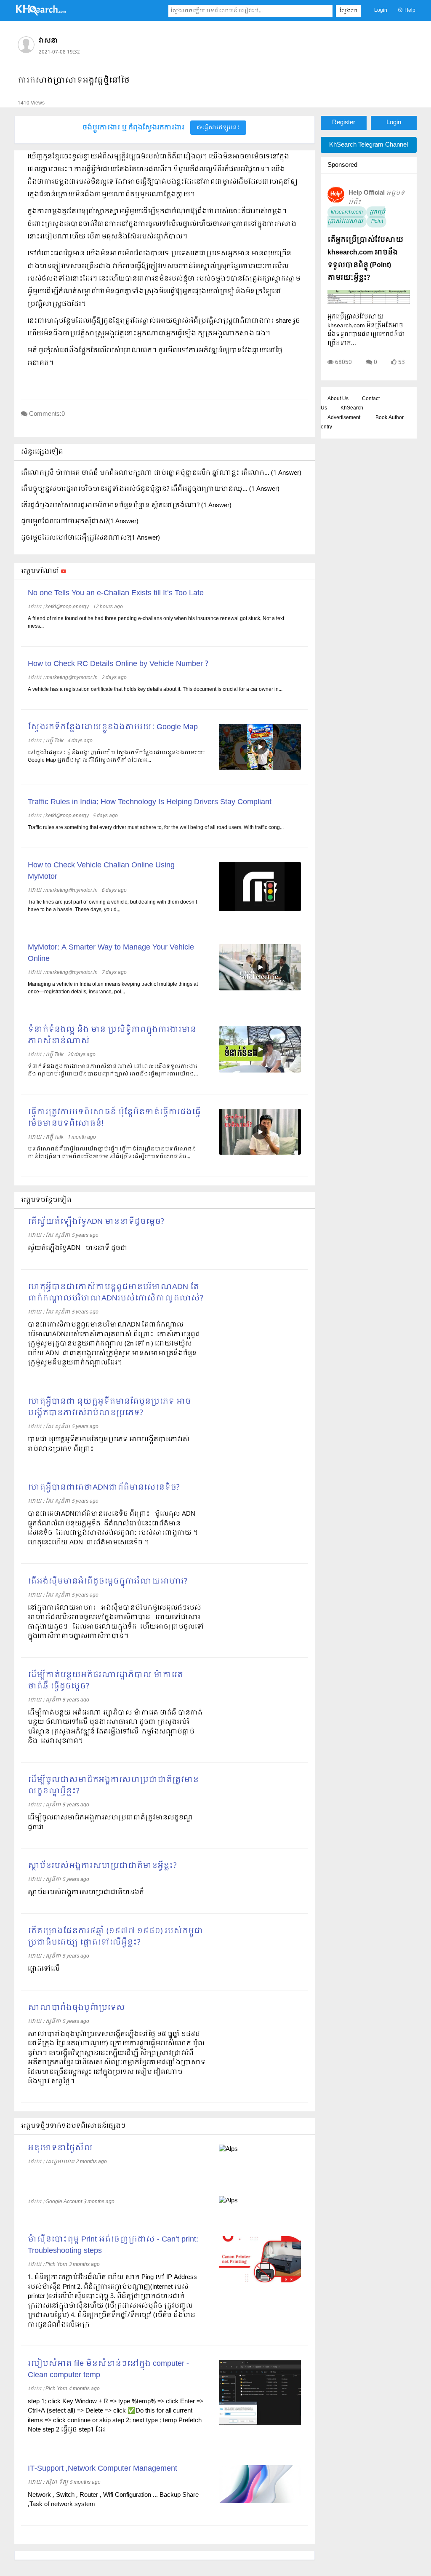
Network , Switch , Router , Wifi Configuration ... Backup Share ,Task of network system (113, 2500)
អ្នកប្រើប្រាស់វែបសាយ (356, 217)
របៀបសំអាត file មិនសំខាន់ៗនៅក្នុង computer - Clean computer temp (108, 2370)
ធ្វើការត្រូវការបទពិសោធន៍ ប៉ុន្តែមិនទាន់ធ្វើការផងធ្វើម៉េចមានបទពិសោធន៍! (114, 1118)
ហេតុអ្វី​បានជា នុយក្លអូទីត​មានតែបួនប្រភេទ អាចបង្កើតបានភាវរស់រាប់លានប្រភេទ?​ (109, 1407)
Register (344, 123)
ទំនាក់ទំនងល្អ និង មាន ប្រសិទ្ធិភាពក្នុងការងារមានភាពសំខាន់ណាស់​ (112, 1035)
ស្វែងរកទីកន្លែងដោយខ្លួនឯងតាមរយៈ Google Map (113, 727)
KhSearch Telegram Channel (368, 145)
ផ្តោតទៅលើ (44, 1969)
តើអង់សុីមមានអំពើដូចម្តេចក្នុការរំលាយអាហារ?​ (108, 1582)
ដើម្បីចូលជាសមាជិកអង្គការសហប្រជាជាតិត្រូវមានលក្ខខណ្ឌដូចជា (110, 1823)
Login (381, 11)
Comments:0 (47, 414)
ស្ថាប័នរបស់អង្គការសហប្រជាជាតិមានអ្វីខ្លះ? (102, 1866)
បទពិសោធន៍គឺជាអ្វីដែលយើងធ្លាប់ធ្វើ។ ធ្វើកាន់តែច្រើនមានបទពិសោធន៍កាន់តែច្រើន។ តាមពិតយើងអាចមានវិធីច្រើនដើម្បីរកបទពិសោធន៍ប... (112, 1153)
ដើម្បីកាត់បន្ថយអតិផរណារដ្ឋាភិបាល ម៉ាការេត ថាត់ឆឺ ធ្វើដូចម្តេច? (105, 1681)
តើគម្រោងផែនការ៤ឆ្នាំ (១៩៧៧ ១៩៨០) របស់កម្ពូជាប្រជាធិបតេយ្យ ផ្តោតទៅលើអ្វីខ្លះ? (115, 1937)
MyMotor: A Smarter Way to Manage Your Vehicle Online (111, 953)
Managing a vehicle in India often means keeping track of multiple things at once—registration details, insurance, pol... (113, 988)
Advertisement (344, 418)
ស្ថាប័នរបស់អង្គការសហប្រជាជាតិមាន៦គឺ (86, 1892)
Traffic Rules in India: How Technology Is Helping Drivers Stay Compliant (150, 802)
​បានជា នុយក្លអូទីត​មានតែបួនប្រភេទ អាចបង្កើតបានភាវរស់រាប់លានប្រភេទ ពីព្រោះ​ (109, 1444)
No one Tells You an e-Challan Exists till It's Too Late (116, 593)
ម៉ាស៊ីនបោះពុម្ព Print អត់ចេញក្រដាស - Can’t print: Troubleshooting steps (113, 2245)
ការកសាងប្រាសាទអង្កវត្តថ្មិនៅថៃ (74, 81)
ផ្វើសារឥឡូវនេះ (221, 128)
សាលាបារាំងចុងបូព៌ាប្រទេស (76, 2008)
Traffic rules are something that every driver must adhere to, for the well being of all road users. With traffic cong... (156, 828)
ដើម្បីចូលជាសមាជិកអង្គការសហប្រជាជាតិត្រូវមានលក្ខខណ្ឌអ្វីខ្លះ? (113, 1786)
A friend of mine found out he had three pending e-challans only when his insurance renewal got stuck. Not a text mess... (156, 623)
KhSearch (352, 408)
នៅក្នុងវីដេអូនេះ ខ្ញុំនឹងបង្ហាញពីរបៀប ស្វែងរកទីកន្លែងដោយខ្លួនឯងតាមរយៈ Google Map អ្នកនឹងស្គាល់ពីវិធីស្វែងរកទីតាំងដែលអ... (116, 757)
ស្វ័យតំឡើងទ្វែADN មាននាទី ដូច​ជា (78, 1248)
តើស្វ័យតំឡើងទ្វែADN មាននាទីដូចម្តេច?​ (96, 1222)
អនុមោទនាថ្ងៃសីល (60, 2148)
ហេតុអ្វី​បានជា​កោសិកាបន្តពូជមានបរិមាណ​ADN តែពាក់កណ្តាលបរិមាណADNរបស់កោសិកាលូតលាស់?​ (116, 1293)
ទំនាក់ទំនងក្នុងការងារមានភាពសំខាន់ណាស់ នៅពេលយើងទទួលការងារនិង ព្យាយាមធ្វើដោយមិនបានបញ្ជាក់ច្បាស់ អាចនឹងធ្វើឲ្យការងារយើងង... (113, 1070)
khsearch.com (347, 212)
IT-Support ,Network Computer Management (102, 2469)
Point (376, 222)
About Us (338, 399)
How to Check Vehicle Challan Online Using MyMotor (101, 871)
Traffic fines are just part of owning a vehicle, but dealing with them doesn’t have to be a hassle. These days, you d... (112, 906)
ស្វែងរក (348, 11)
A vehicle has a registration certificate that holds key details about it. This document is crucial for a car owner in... (155, 690)
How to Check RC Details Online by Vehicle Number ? (118, 664)
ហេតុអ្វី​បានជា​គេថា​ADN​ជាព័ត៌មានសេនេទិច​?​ (104, 1488)
